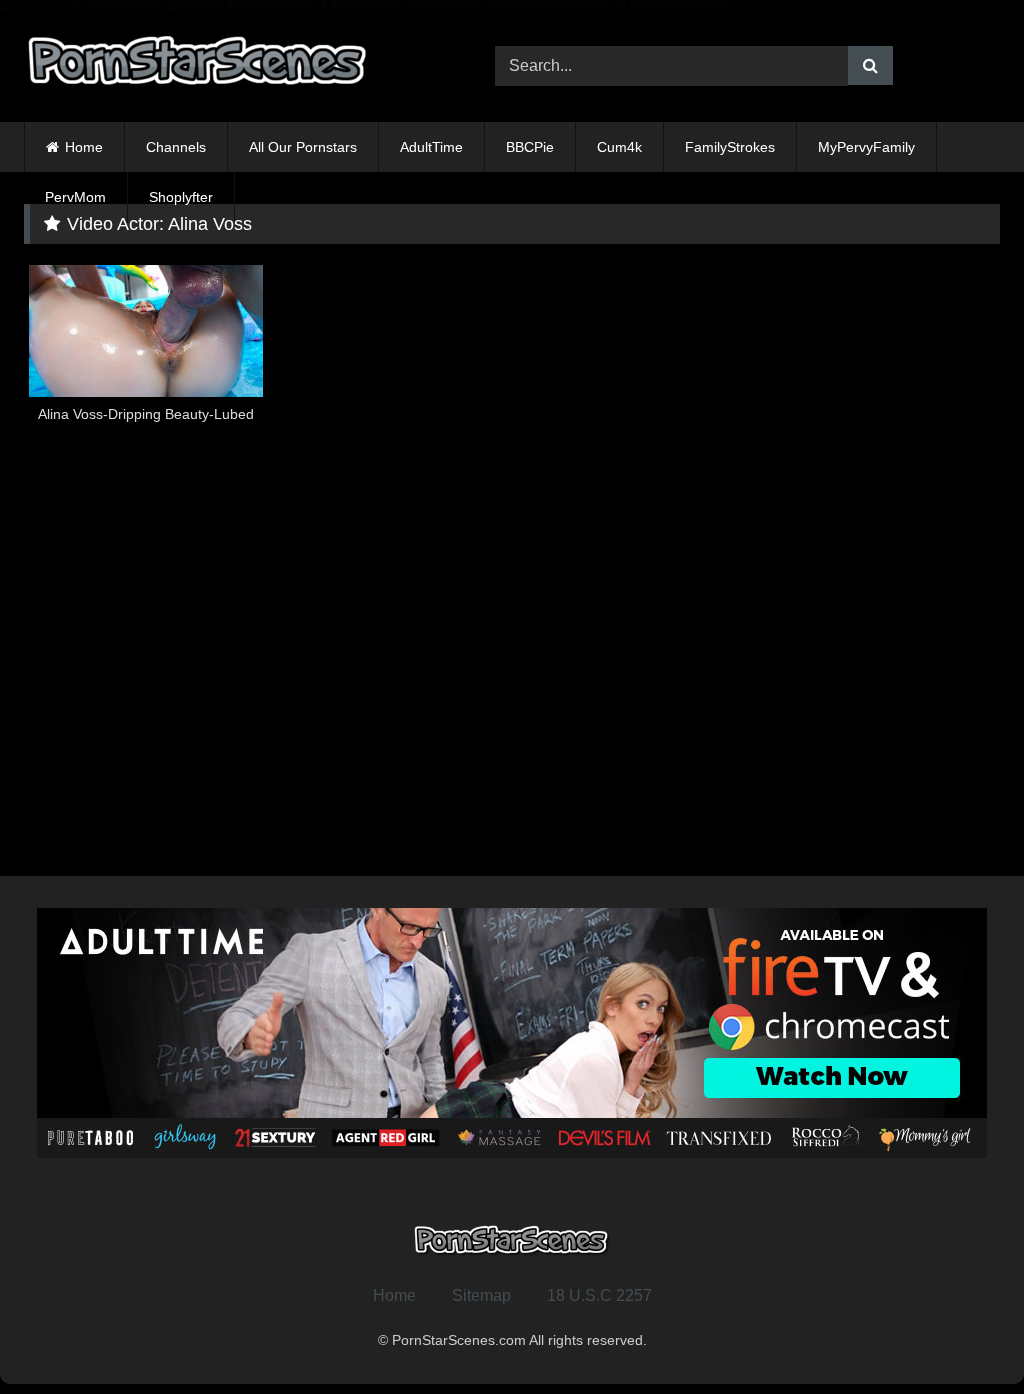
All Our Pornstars (303, 147)
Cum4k (619, 147)
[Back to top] (962, 1334)
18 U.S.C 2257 (599, 1295)
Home (84, 147)
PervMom (75, 197)
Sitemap (481, 1295)
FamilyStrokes (730, 147)
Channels (176, 147)
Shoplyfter (181, 197)
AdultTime (431, 147)
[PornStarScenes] (228, 66)
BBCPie (530, 147)
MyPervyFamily (866, 147)
